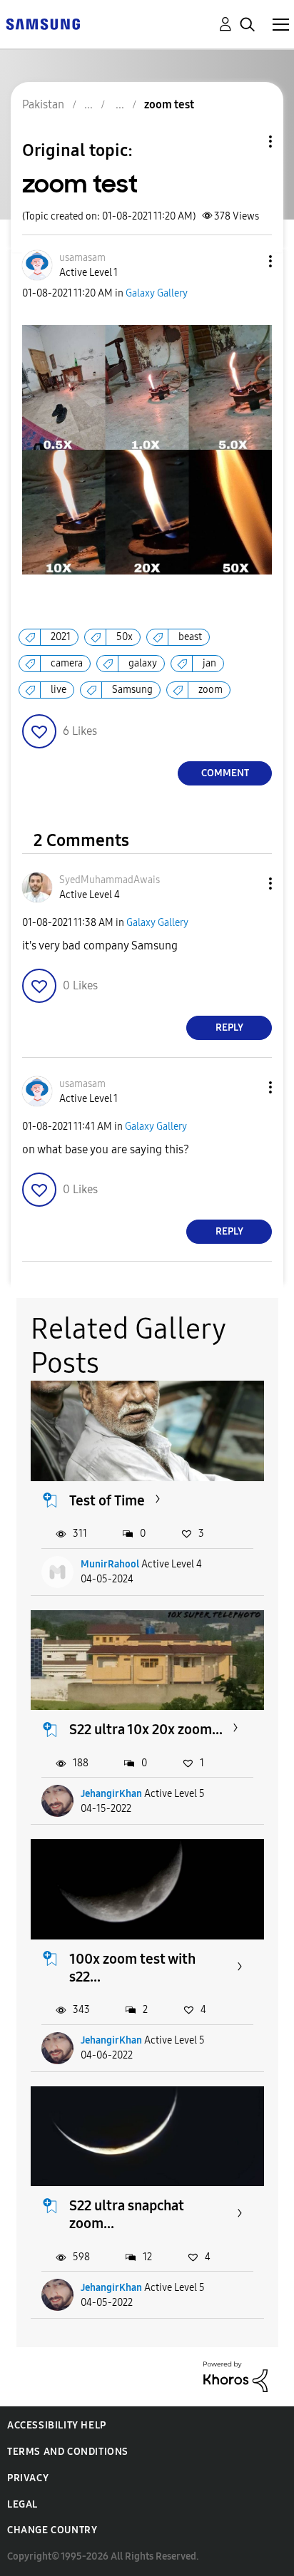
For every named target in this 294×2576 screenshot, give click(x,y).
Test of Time (107, 1500)
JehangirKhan (111, 1794)
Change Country (52, 2530)
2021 (61, 637)
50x (125, 637)
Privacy (28, 2478)
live (59, 690)
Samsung (132, 690)
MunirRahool (110, 1564)
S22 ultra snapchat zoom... (127, 2214)
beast (190, 637)
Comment (225, 773)
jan (209, 663)
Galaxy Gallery (157, 293)
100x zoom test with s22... (132, 1968)
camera (67, 663)
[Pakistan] (43, 23)
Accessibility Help (57, 2425)
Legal (22, 2504)
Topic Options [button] (246, 141)
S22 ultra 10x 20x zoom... (146, 1729)
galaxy (143, 663)
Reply (229, 1027)
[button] (247, 261)
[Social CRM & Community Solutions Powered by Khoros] (235, 2376)
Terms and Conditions (68, 2452)
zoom (211, 690)
